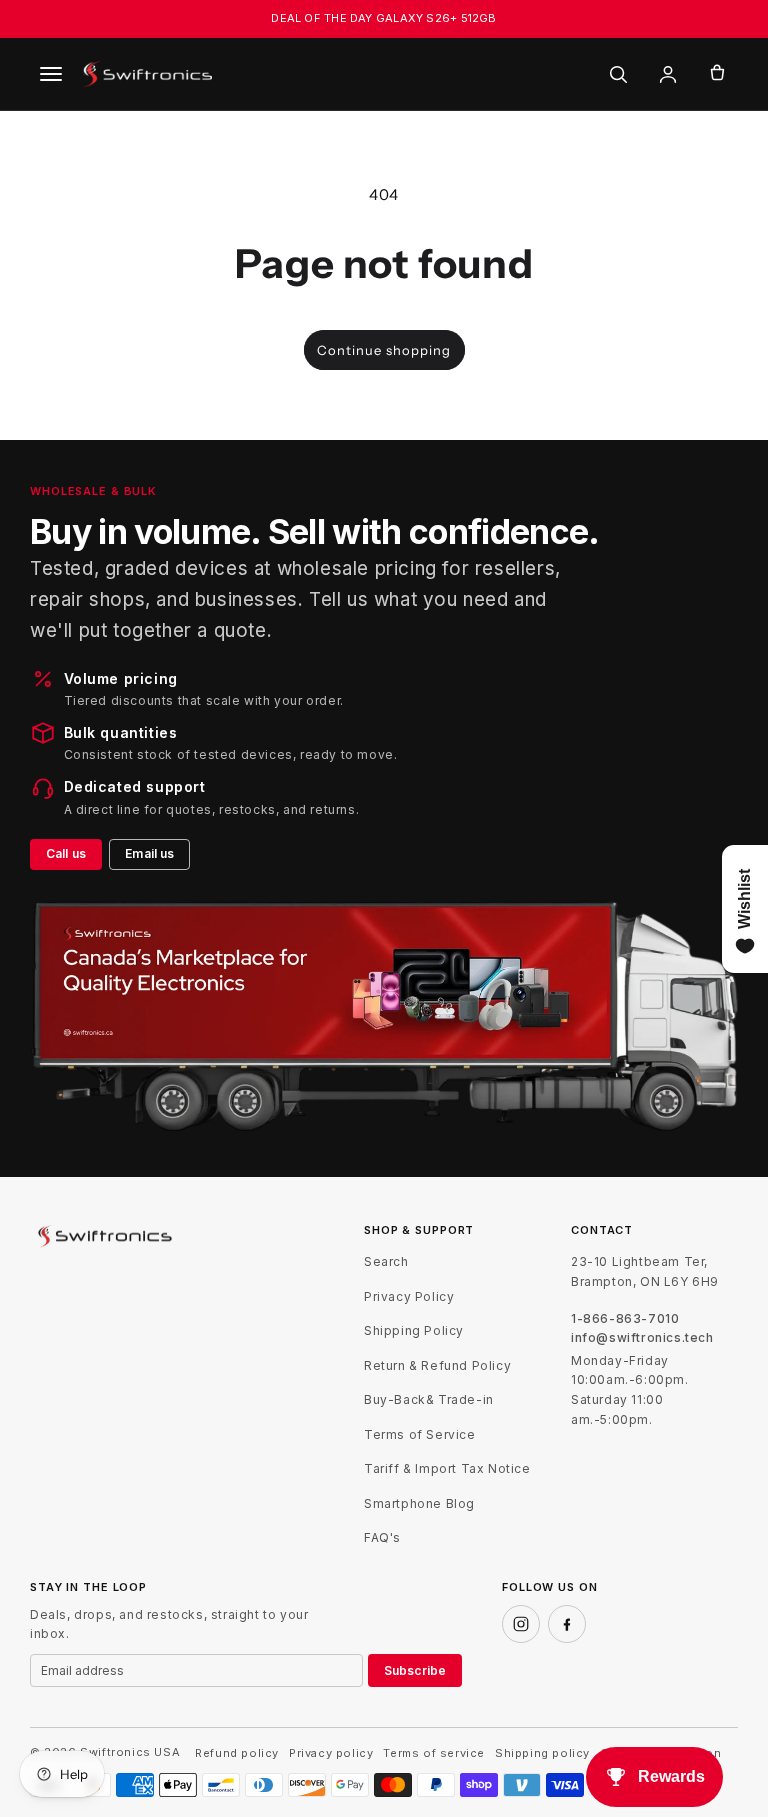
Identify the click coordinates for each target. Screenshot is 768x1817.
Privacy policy (331, 1753)
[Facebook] (567, 1624)
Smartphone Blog (419, 1503)
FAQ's (382, 1537)
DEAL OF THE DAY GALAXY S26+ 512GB (383, 18)
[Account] (668, 74)
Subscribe (415, 1670)
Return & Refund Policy (437, 1365)
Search (386, 1261)
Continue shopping (384, 350)
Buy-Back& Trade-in (429, 1399)
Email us (149, 853)
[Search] (618, 74)
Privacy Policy (409, 1296)
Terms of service (434, 1753)
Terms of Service (420, 1434)
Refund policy (237, 1753)
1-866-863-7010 (625, 1319)
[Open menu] (51, 74)
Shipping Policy (414, 1330)
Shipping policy (542, 1753)
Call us (66, 853)
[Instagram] (521, 1624)
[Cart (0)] (717, 74)
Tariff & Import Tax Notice (447, 1468)
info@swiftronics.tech (642, 1338)
